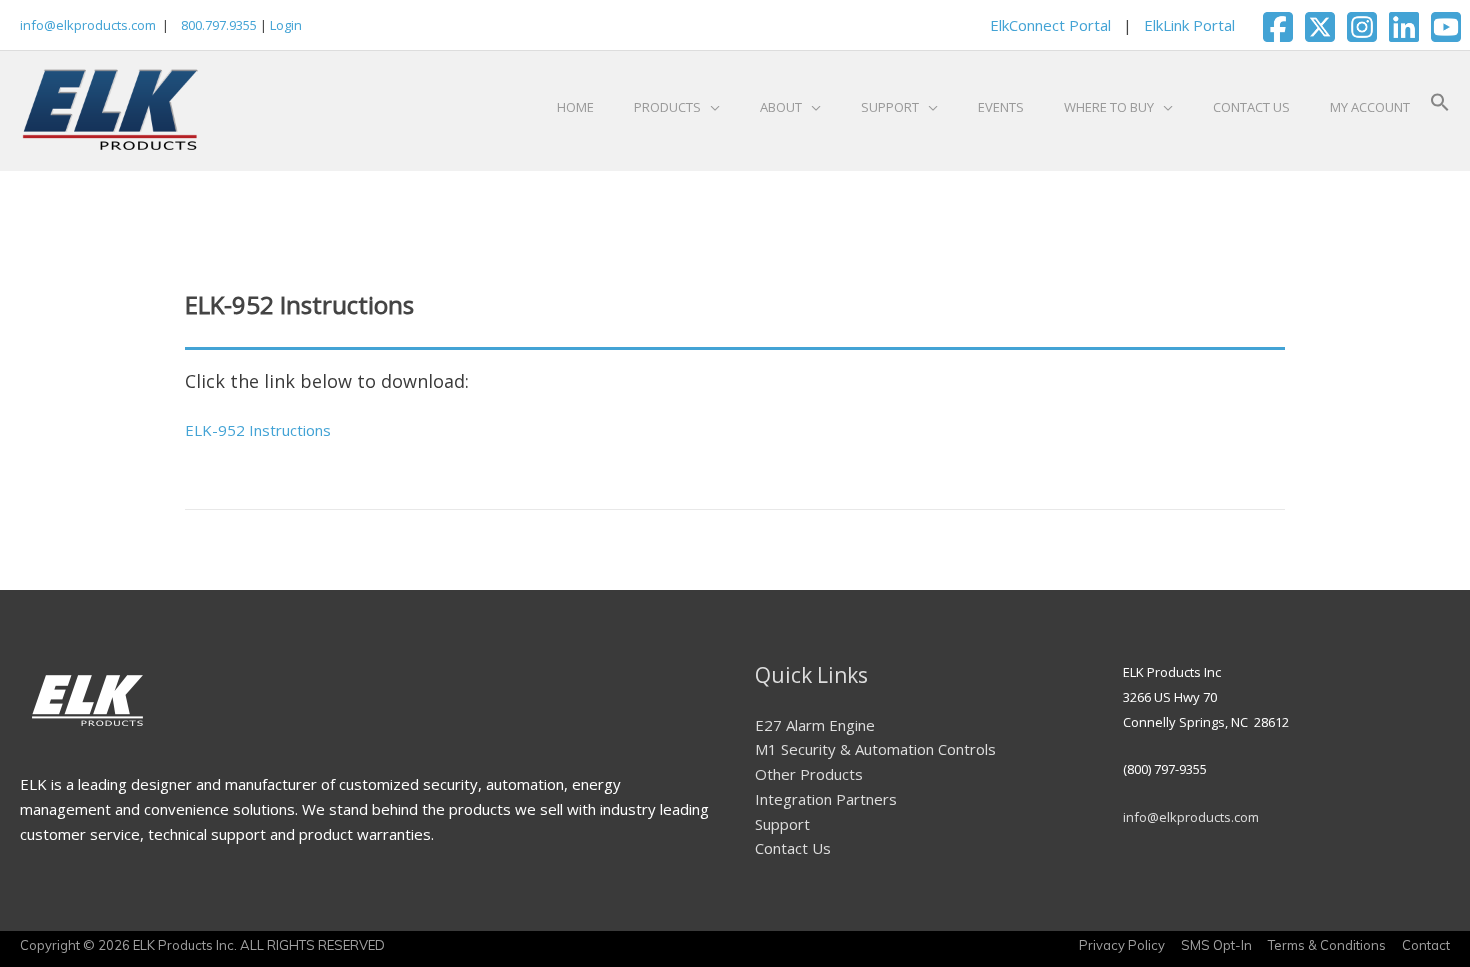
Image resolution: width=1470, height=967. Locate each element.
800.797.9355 (217, 25)
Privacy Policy (1122, 945)
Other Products (809, 774)
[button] (1440, 107)
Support (782, 824)
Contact (1426, 945)
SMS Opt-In (1216, 945)
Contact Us (793, 848)
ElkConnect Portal (1050, 25)
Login (286, 25)
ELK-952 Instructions (258, 430)
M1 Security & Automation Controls (875, 749)
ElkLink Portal (1189, 25)
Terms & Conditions (1327, 945)
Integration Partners (826, 799)
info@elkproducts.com (88, 25)
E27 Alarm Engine (815, 725)
